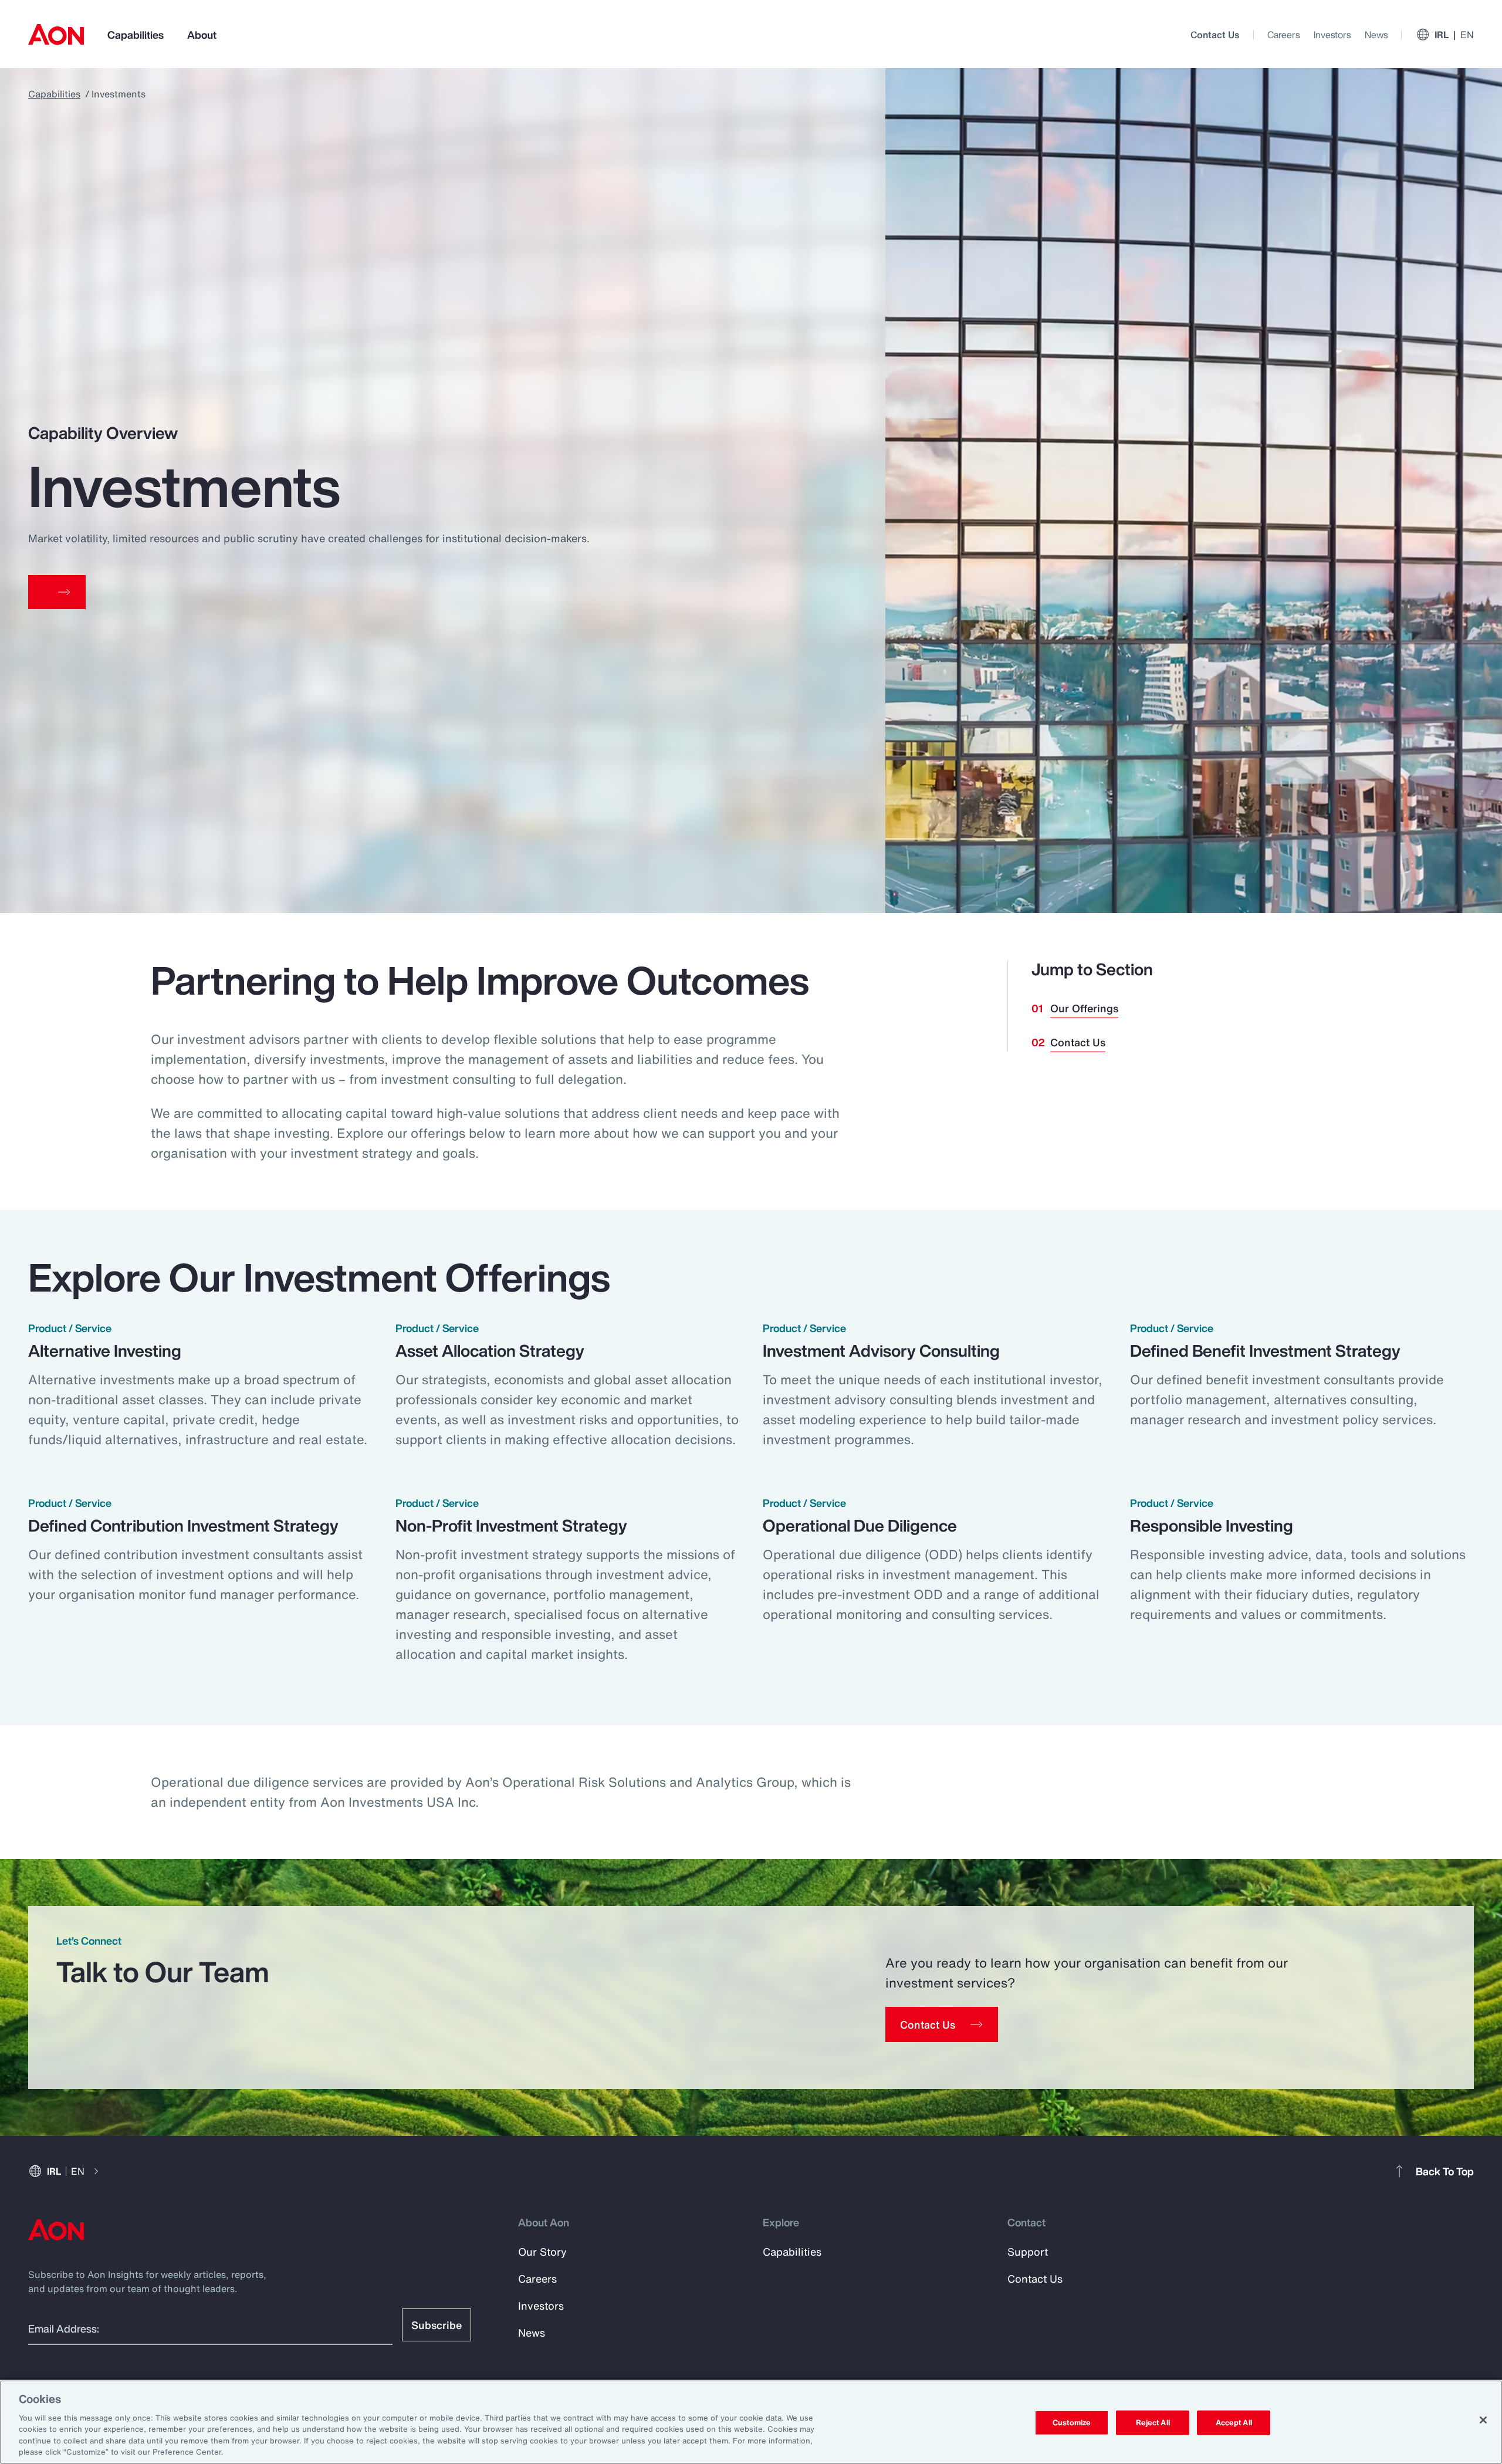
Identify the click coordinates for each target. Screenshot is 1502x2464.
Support (1028, 2252)
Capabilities (136, 35)
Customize (1072, 2423)
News (1376, 35)
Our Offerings (1084, 1008)
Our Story (542, 2252)
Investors (1332, 35)
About (202, 35)
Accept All (1234, 2423)
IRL (1454, 35)
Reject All (1153, 2423)
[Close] (1483, 2420)
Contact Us (1215, 35)
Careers (1283, 35)
